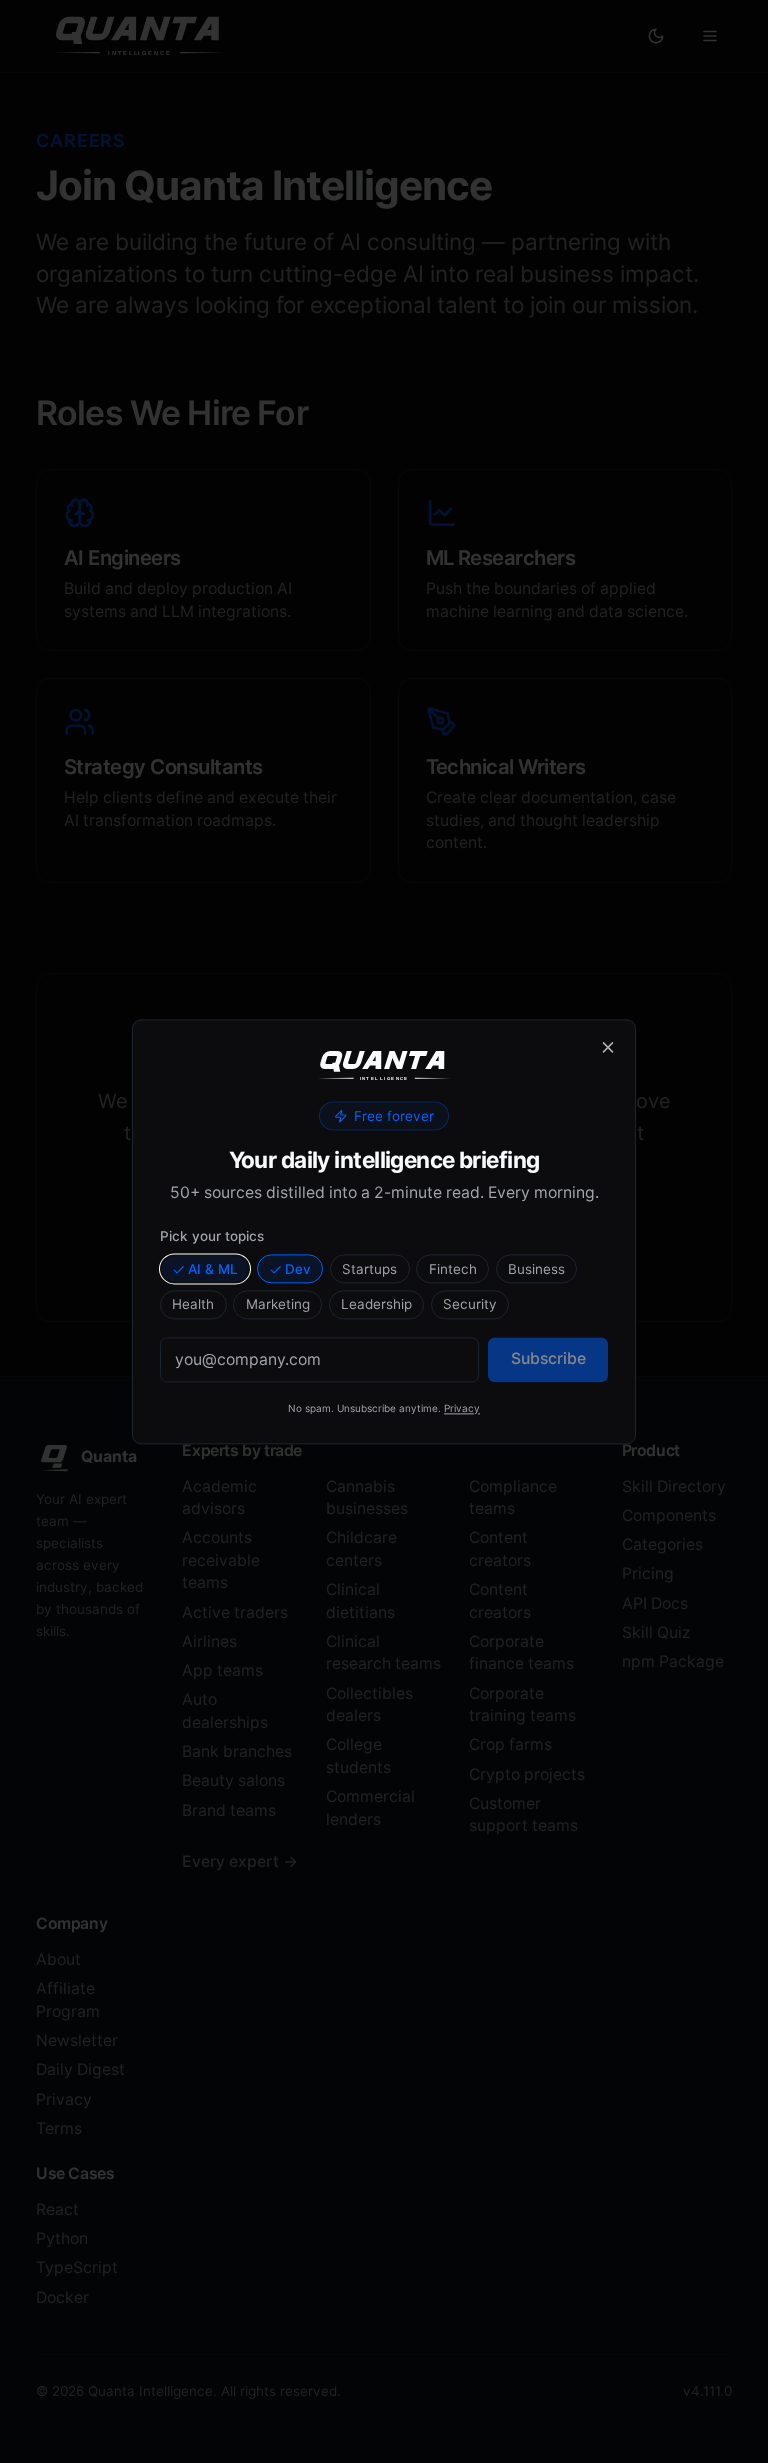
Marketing (278, 1305)
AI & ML (213, 1269)
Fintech (453, 1269)
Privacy (462, 1408)
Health (193, 1305)
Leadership (376, 1305)
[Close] (608, 1047)
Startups (369, 1269)
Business (536, 1269)
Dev (298, 1269)
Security (470, 1305)
